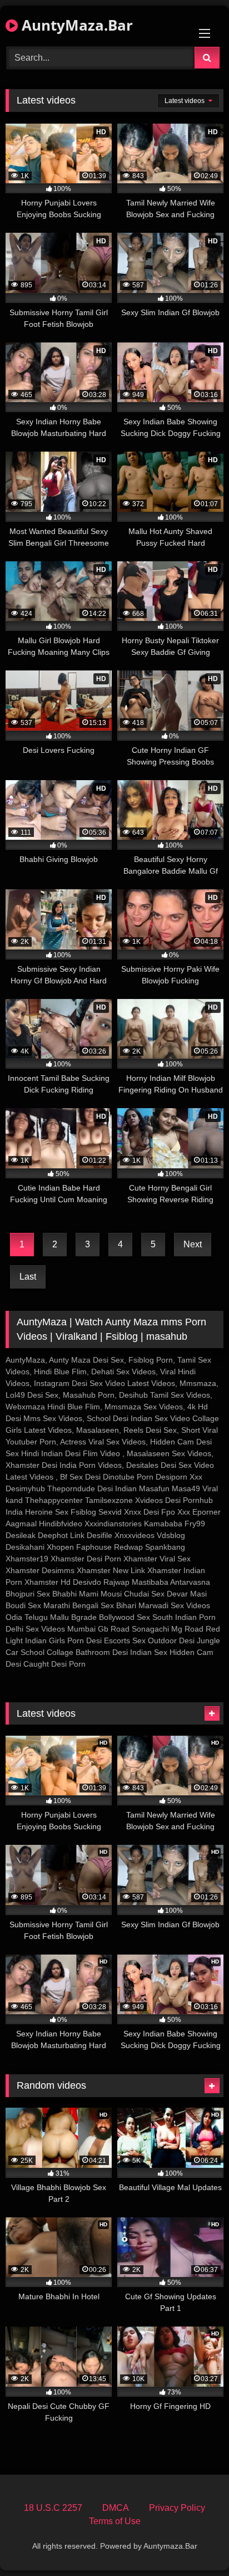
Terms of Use (115, 2521)
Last (28, 1277)
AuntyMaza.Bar (75, 25)
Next (193, 1244)
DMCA (116, 2508)
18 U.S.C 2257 (53, 2508)
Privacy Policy (177, 2508)
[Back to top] (195, 2543)
